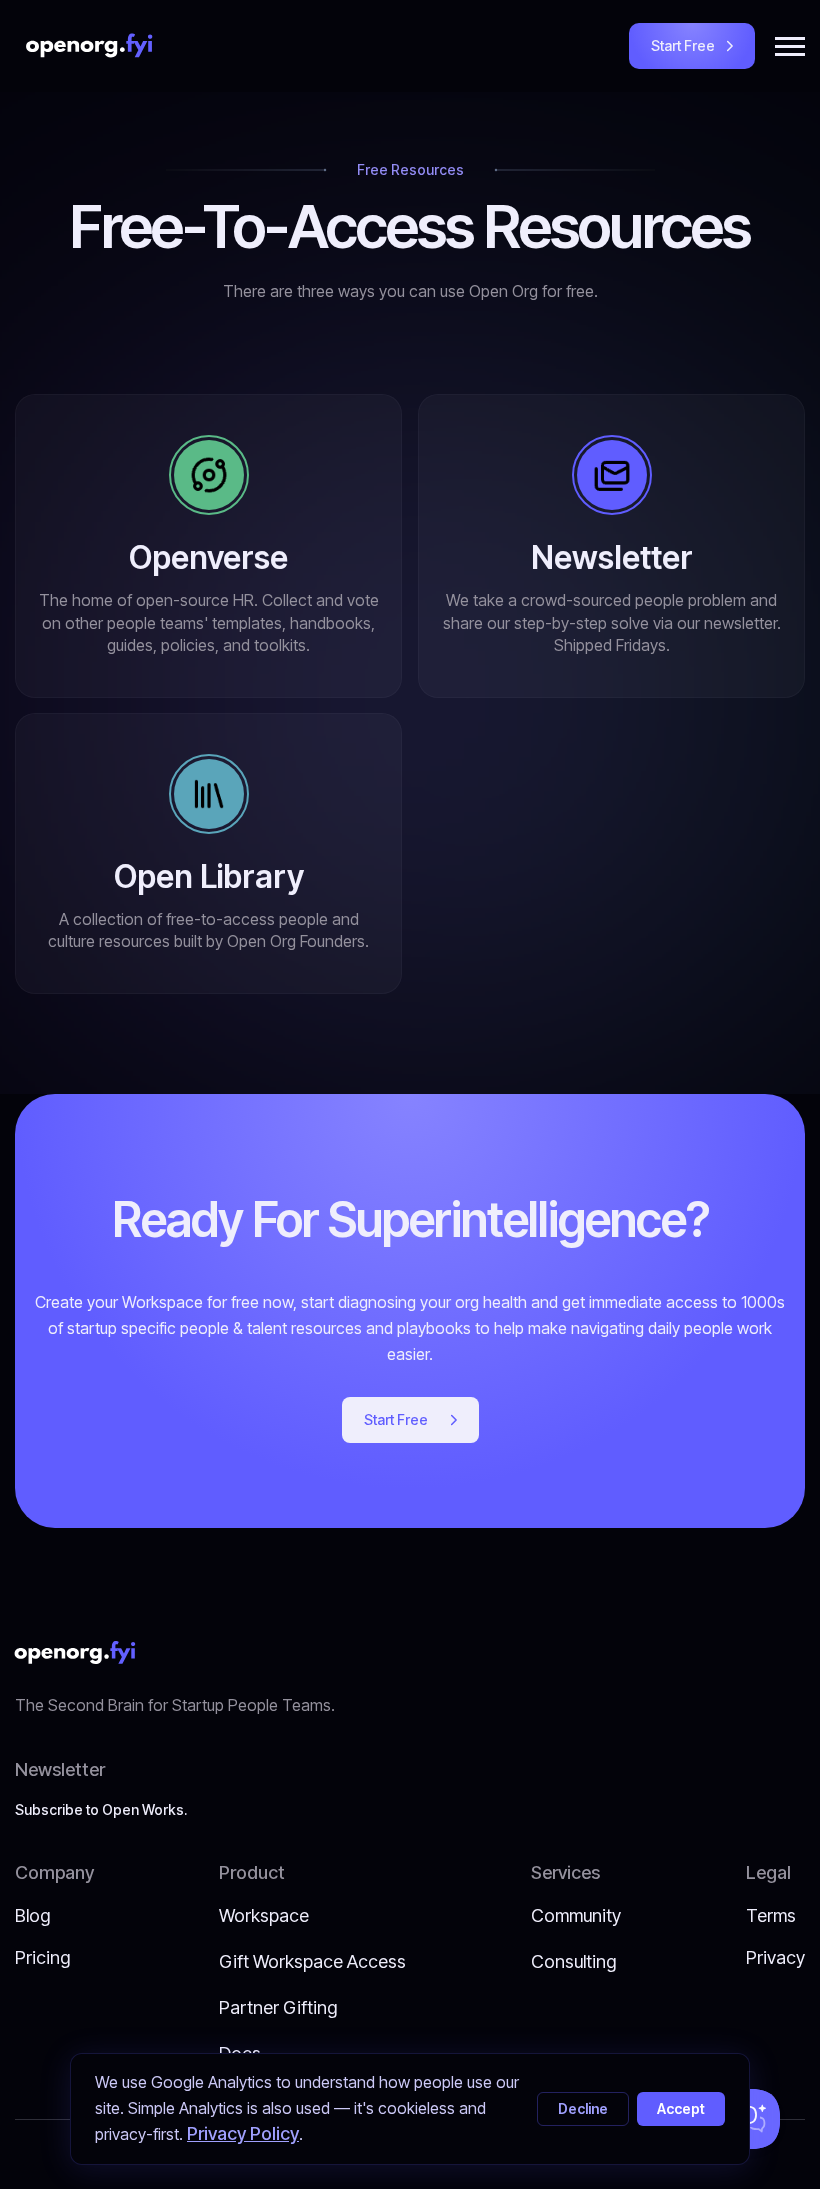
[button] (790, 46)
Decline (583, 2108)
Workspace (264, 1915)
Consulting (573, 1961)
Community (576, 1915)
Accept (681, 2108)
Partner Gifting (278, 2007)
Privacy (775, 1957)
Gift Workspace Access (312, 1961)
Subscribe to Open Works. (101, 1809)
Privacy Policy (243, 2133)
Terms (771, 1915)
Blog (32, 1915)
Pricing (42, 1957)
